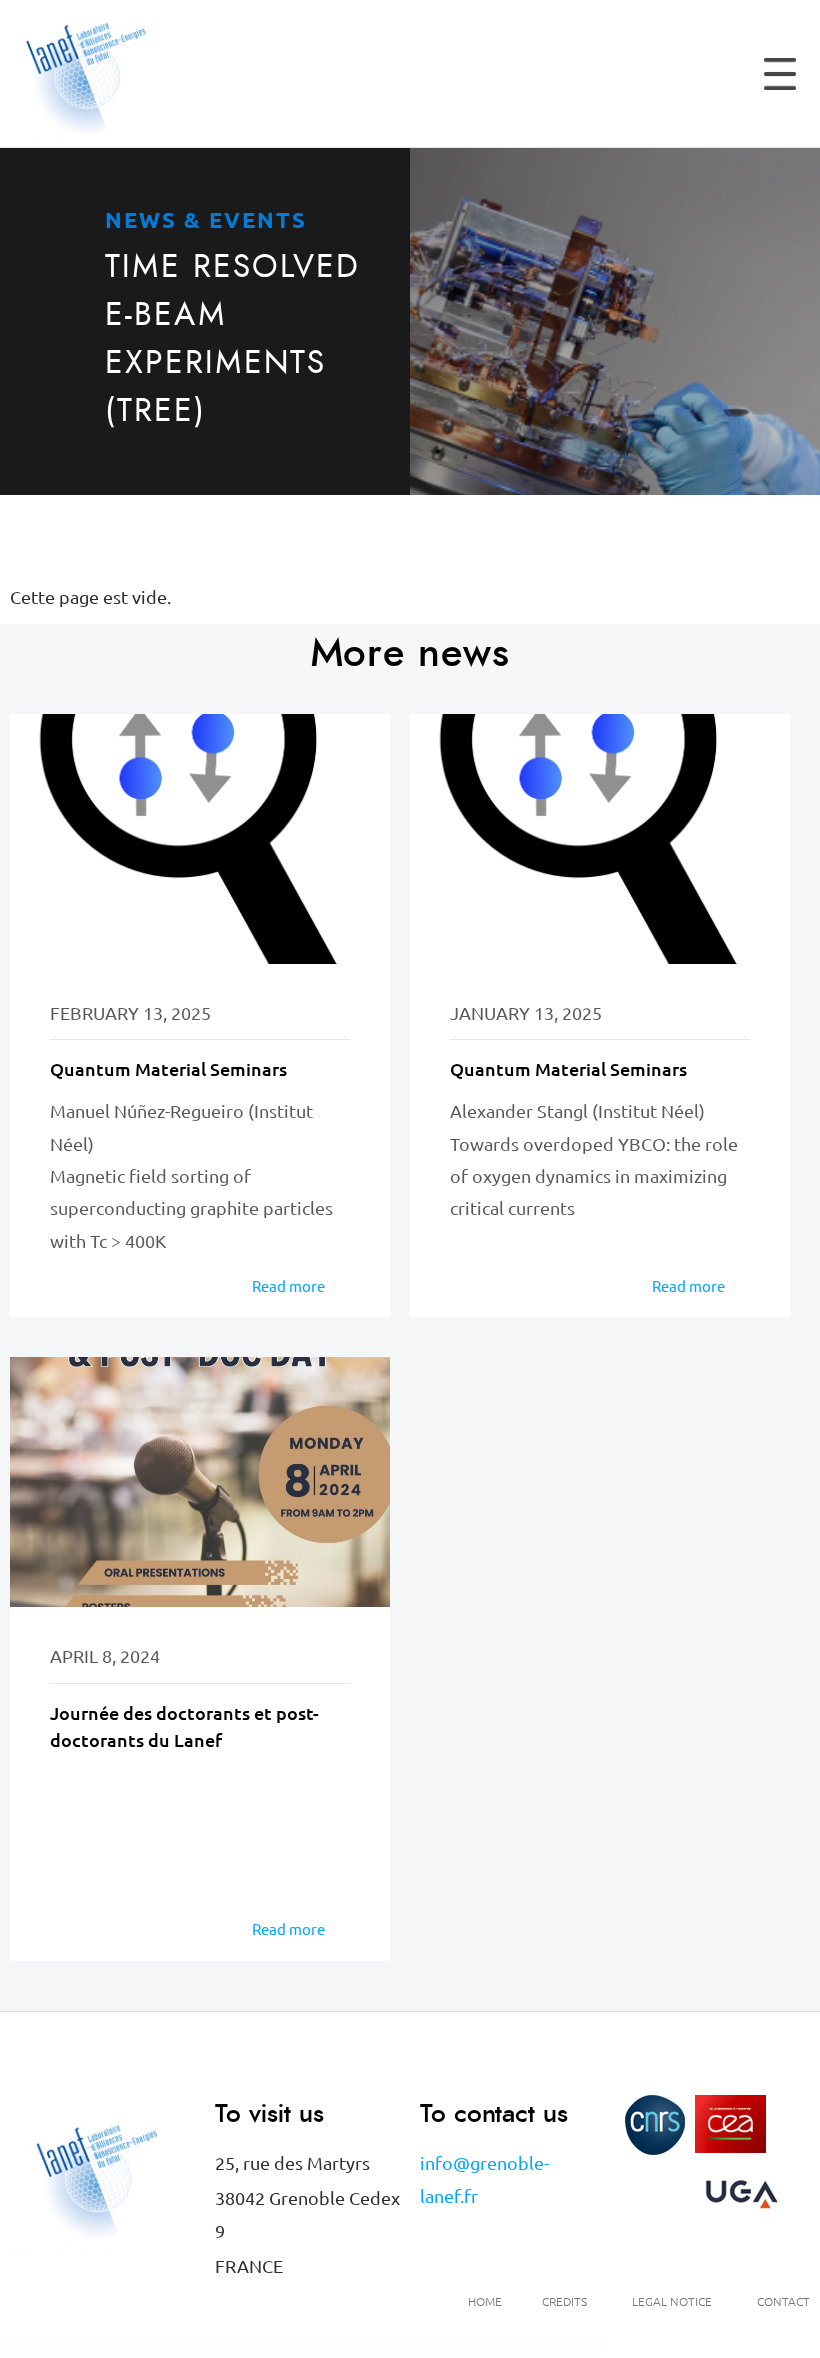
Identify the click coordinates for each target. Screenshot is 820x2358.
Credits (564, 2301)
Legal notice (672, 2301)
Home (485, 2301)
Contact (783, 2301)
